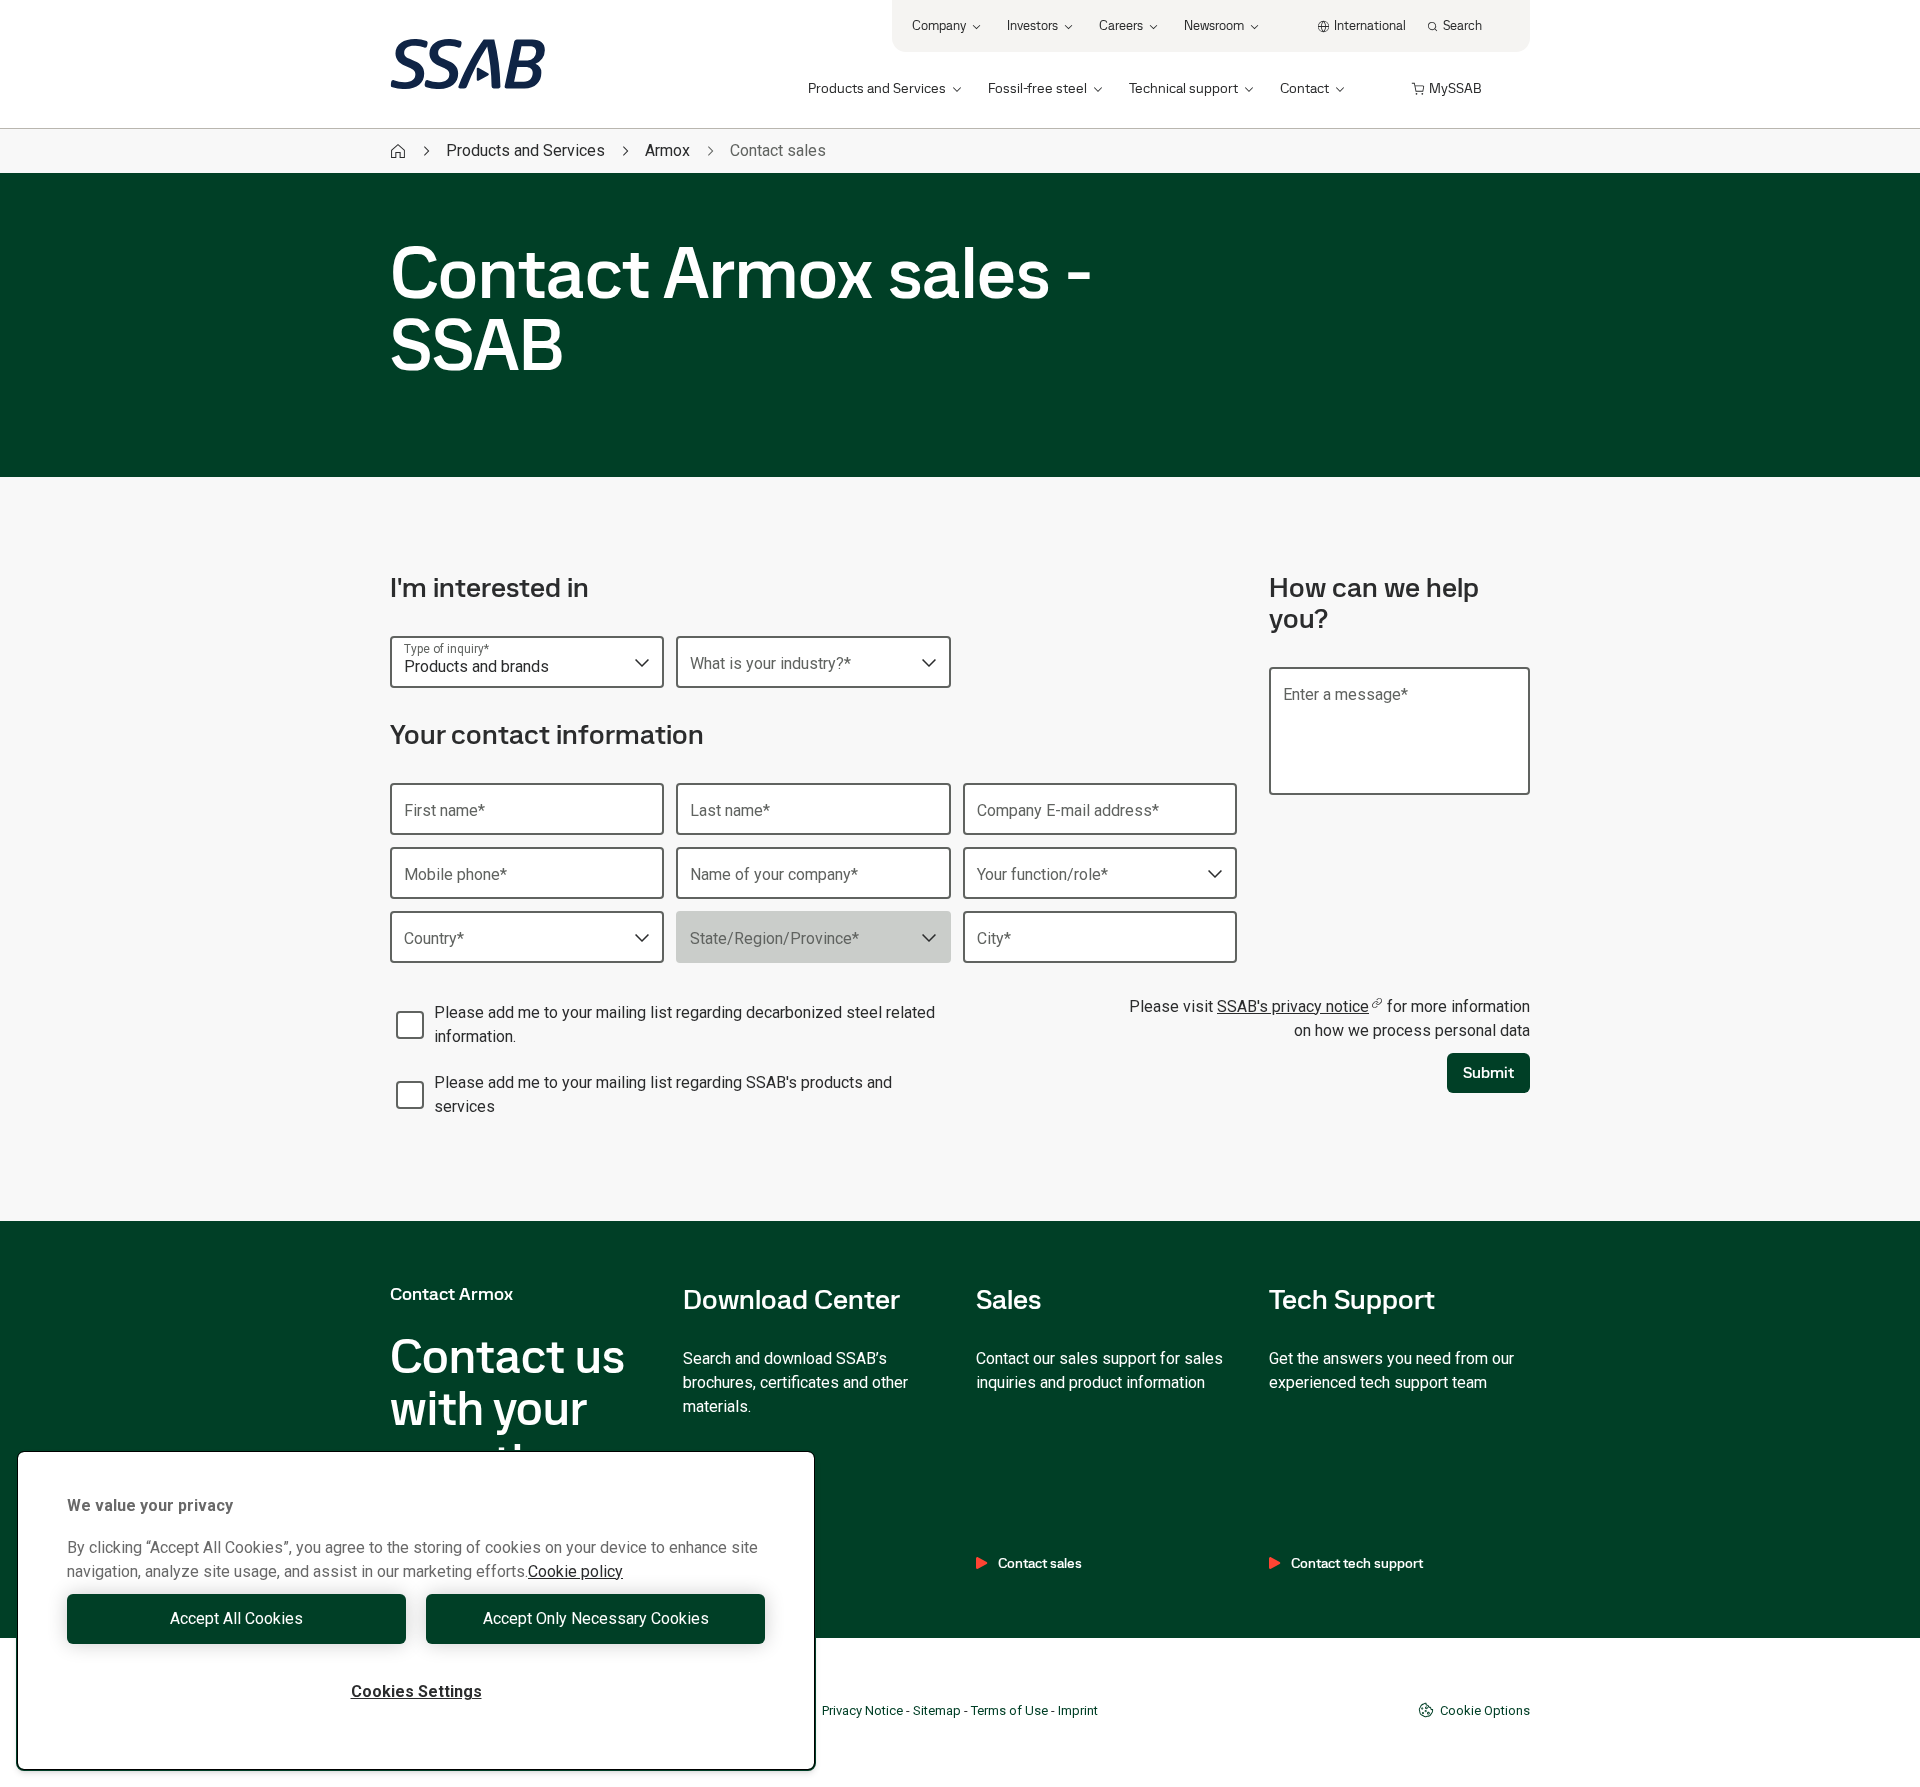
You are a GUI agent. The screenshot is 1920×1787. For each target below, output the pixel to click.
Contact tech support (1357, 1563)
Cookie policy (575, 1571)
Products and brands (476, 666)
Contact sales (1040, 1563)
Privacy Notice (862, 1710)
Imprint (1078, 1710)
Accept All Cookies (236, 1618)
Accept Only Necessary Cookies (596, 1618)
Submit (1488, 1072)
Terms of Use (1009, 1710)
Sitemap (937, 1710)
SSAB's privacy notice (1293, 1006)
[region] (416, 1610)
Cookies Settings (416, 1691)
